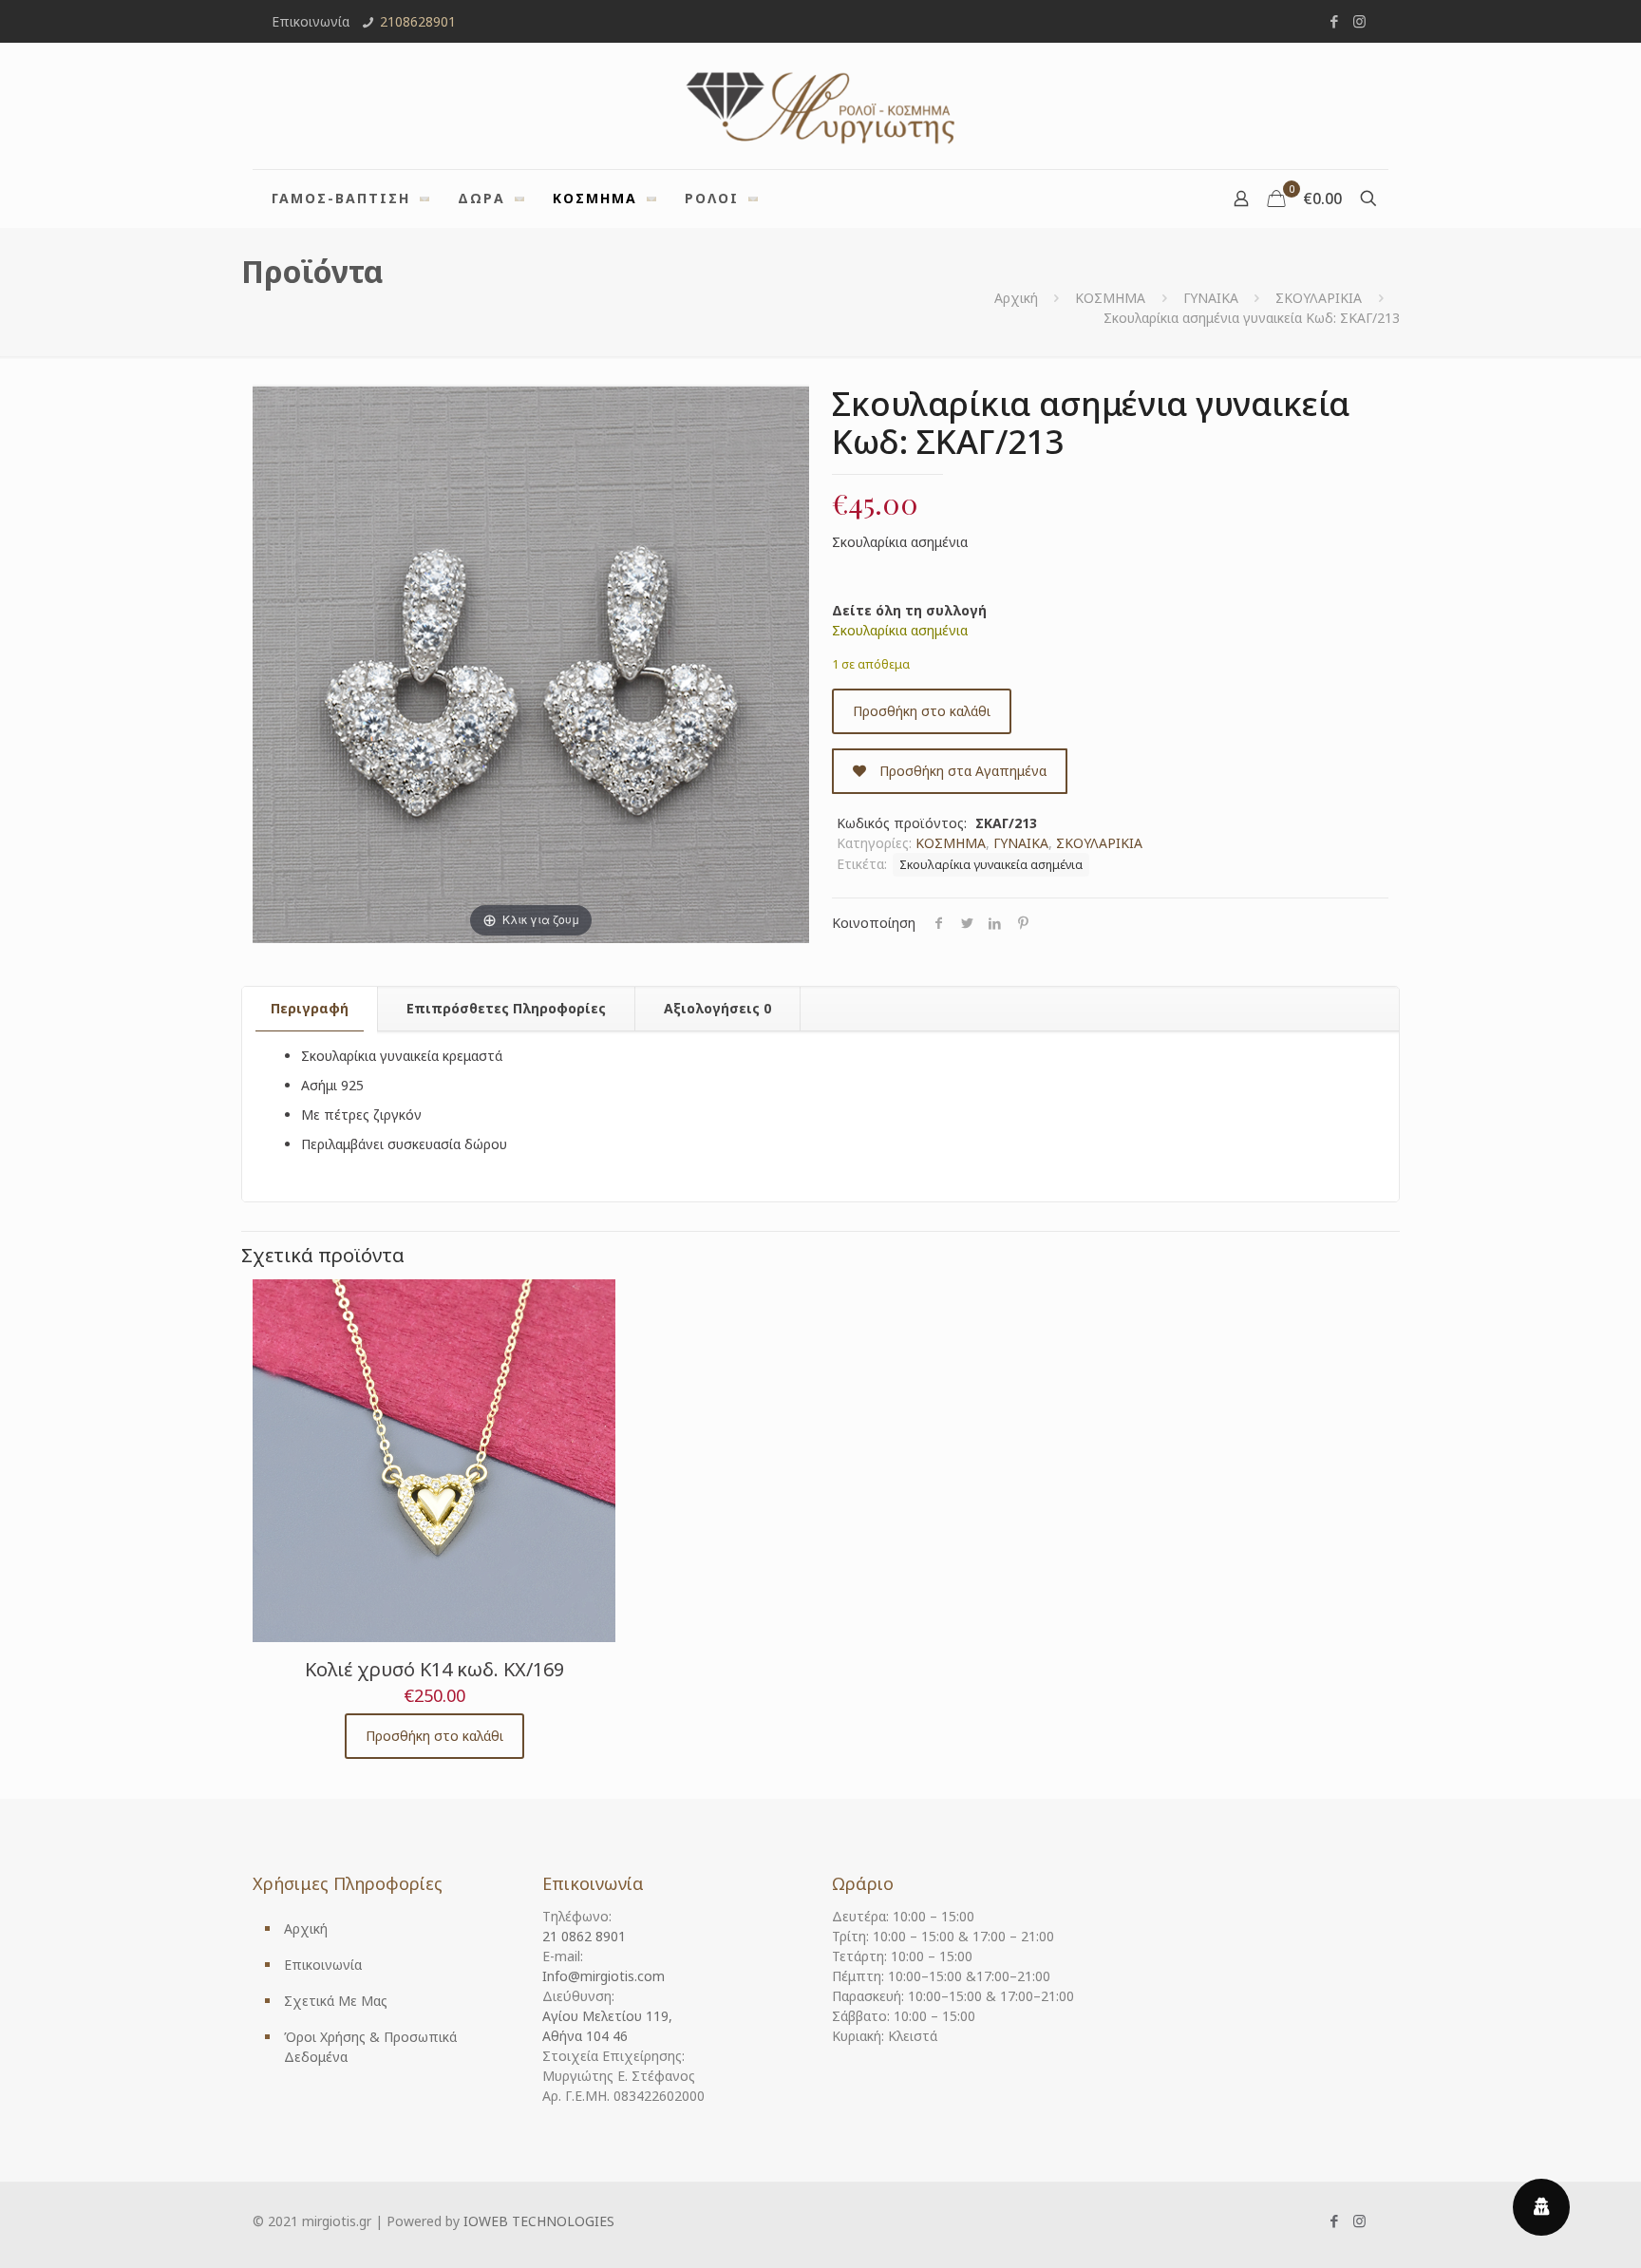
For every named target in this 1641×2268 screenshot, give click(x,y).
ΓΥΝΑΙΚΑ (1211, 298)
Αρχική (1016, 298)
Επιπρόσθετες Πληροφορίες (506, 1008)
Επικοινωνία (323, 1965)
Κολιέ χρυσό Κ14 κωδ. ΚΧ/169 (434, 1669)
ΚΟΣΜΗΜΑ (1110, 298)
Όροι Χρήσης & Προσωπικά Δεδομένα (370, 2047)
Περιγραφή (310, 1008)
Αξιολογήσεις (717, 1008)
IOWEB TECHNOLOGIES (539, 2221)
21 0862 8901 (584, 1936)
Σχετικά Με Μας (336, 2001)
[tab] (310, 1009)
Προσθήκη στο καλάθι (922, 711)
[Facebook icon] (1334, 21)
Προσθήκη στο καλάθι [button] (434, 1736)
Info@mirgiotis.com (604, 1976)
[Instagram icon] (1359, 21)
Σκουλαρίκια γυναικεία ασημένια (991, 865)
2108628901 (418, 21)
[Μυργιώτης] (820, 106)
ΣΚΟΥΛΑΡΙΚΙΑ (1319, 298)
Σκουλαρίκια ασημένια (900, 630)
